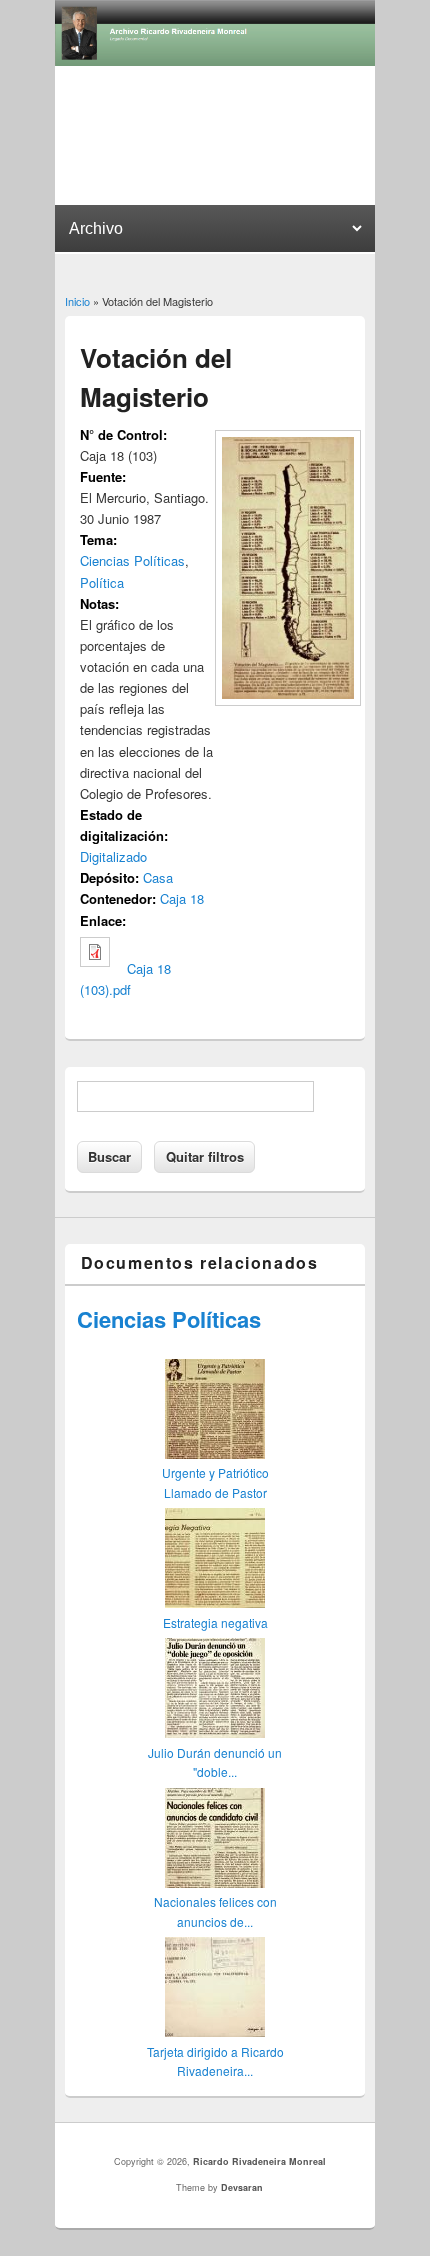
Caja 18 (182, 898)
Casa (158, 877)
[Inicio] (215, 60)
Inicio (77, 301)
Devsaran (242, 2187)
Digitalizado (113, 856)
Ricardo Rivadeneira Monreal (259, 2161)
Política (102, 582)
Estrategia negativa (215, 1622)
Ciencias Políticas (132, 560)
